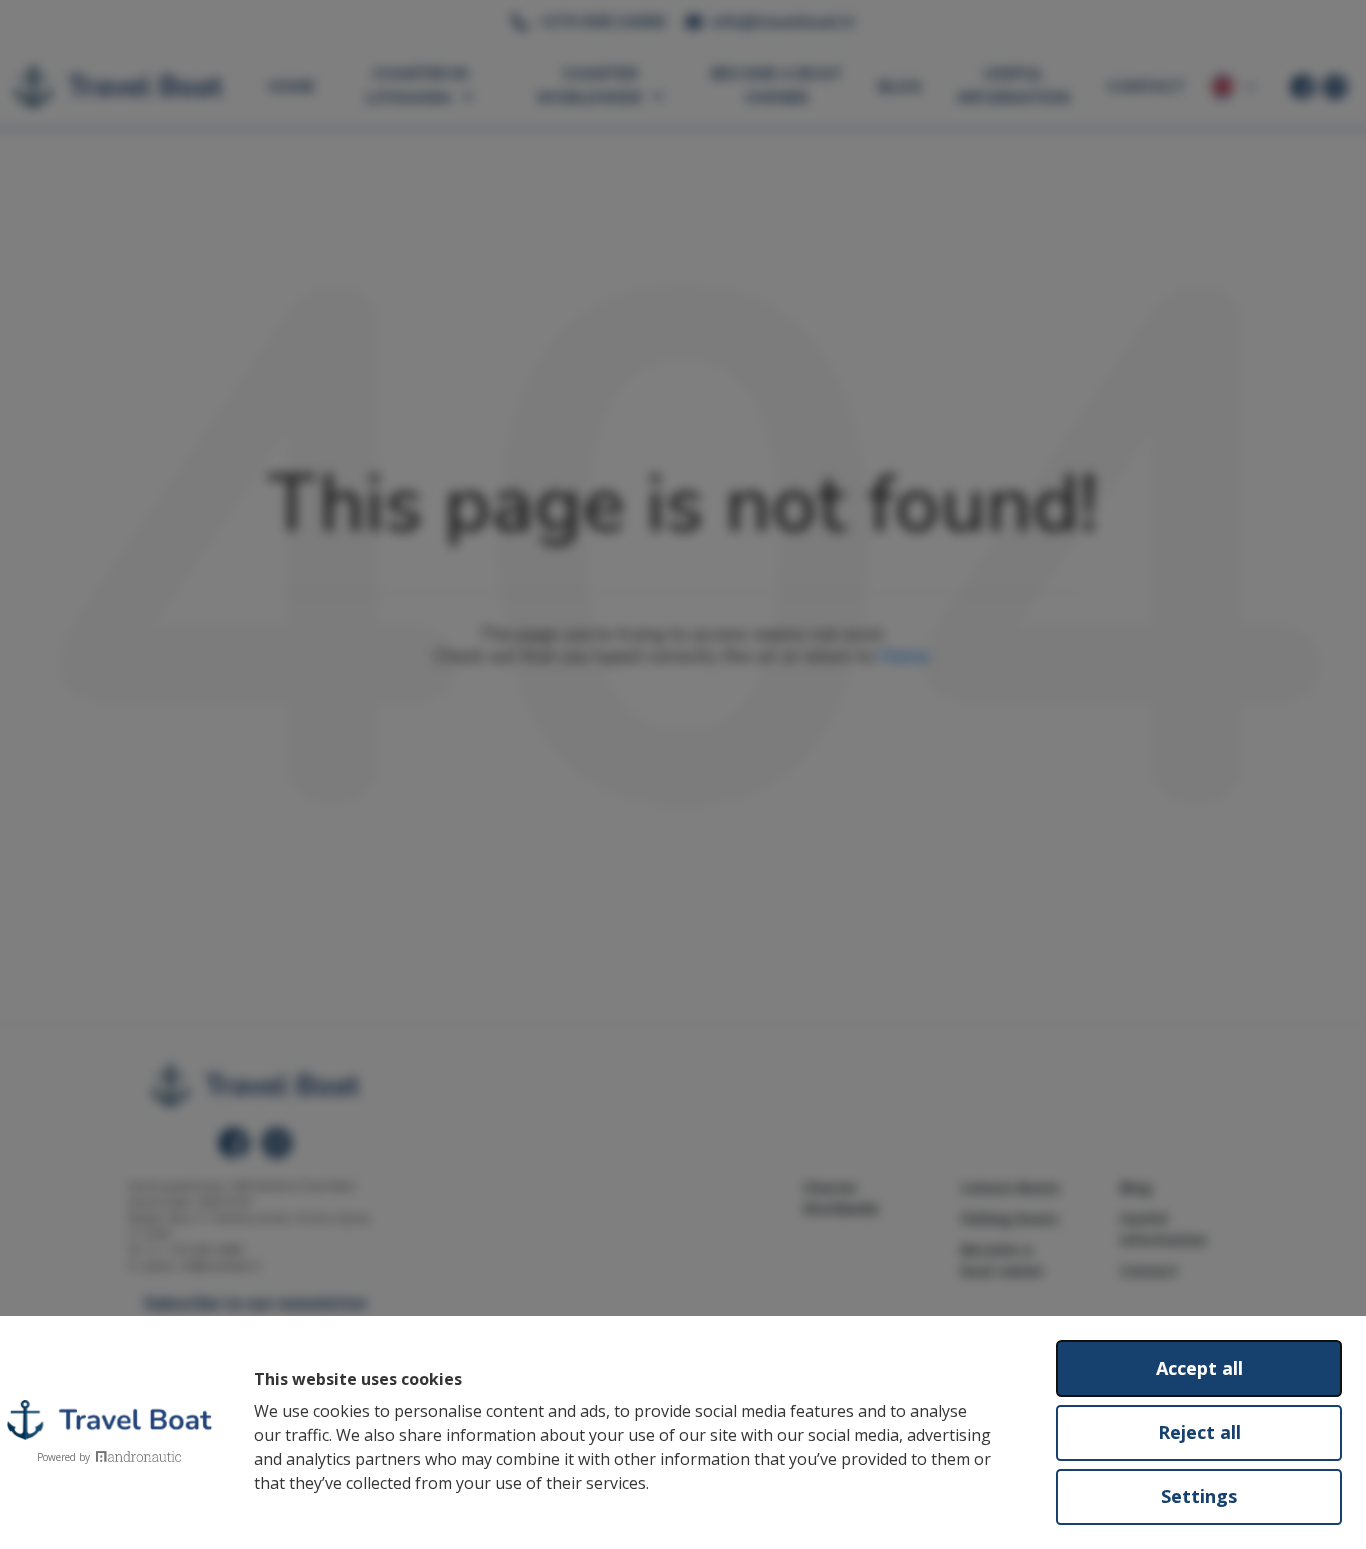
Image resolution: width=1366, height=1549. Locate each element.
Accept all (1199, 1368)
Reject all (1199, 1432)
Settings (1199, 1496)
